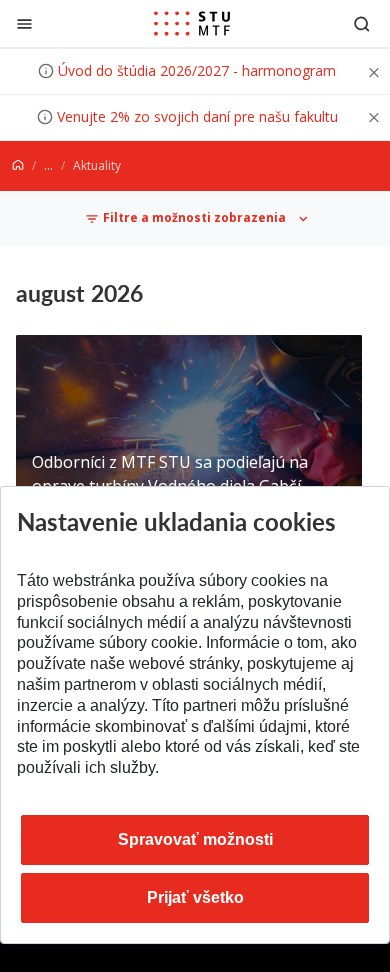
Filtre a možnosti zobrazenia (194, 218)
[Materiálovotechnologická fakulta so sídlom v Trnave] (192, 24)
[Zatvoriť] (24, 23)
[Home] (18, 165)
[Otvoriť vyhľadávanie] (362, 23)
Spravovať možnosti (195, 839)
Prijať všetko (195, 897)
